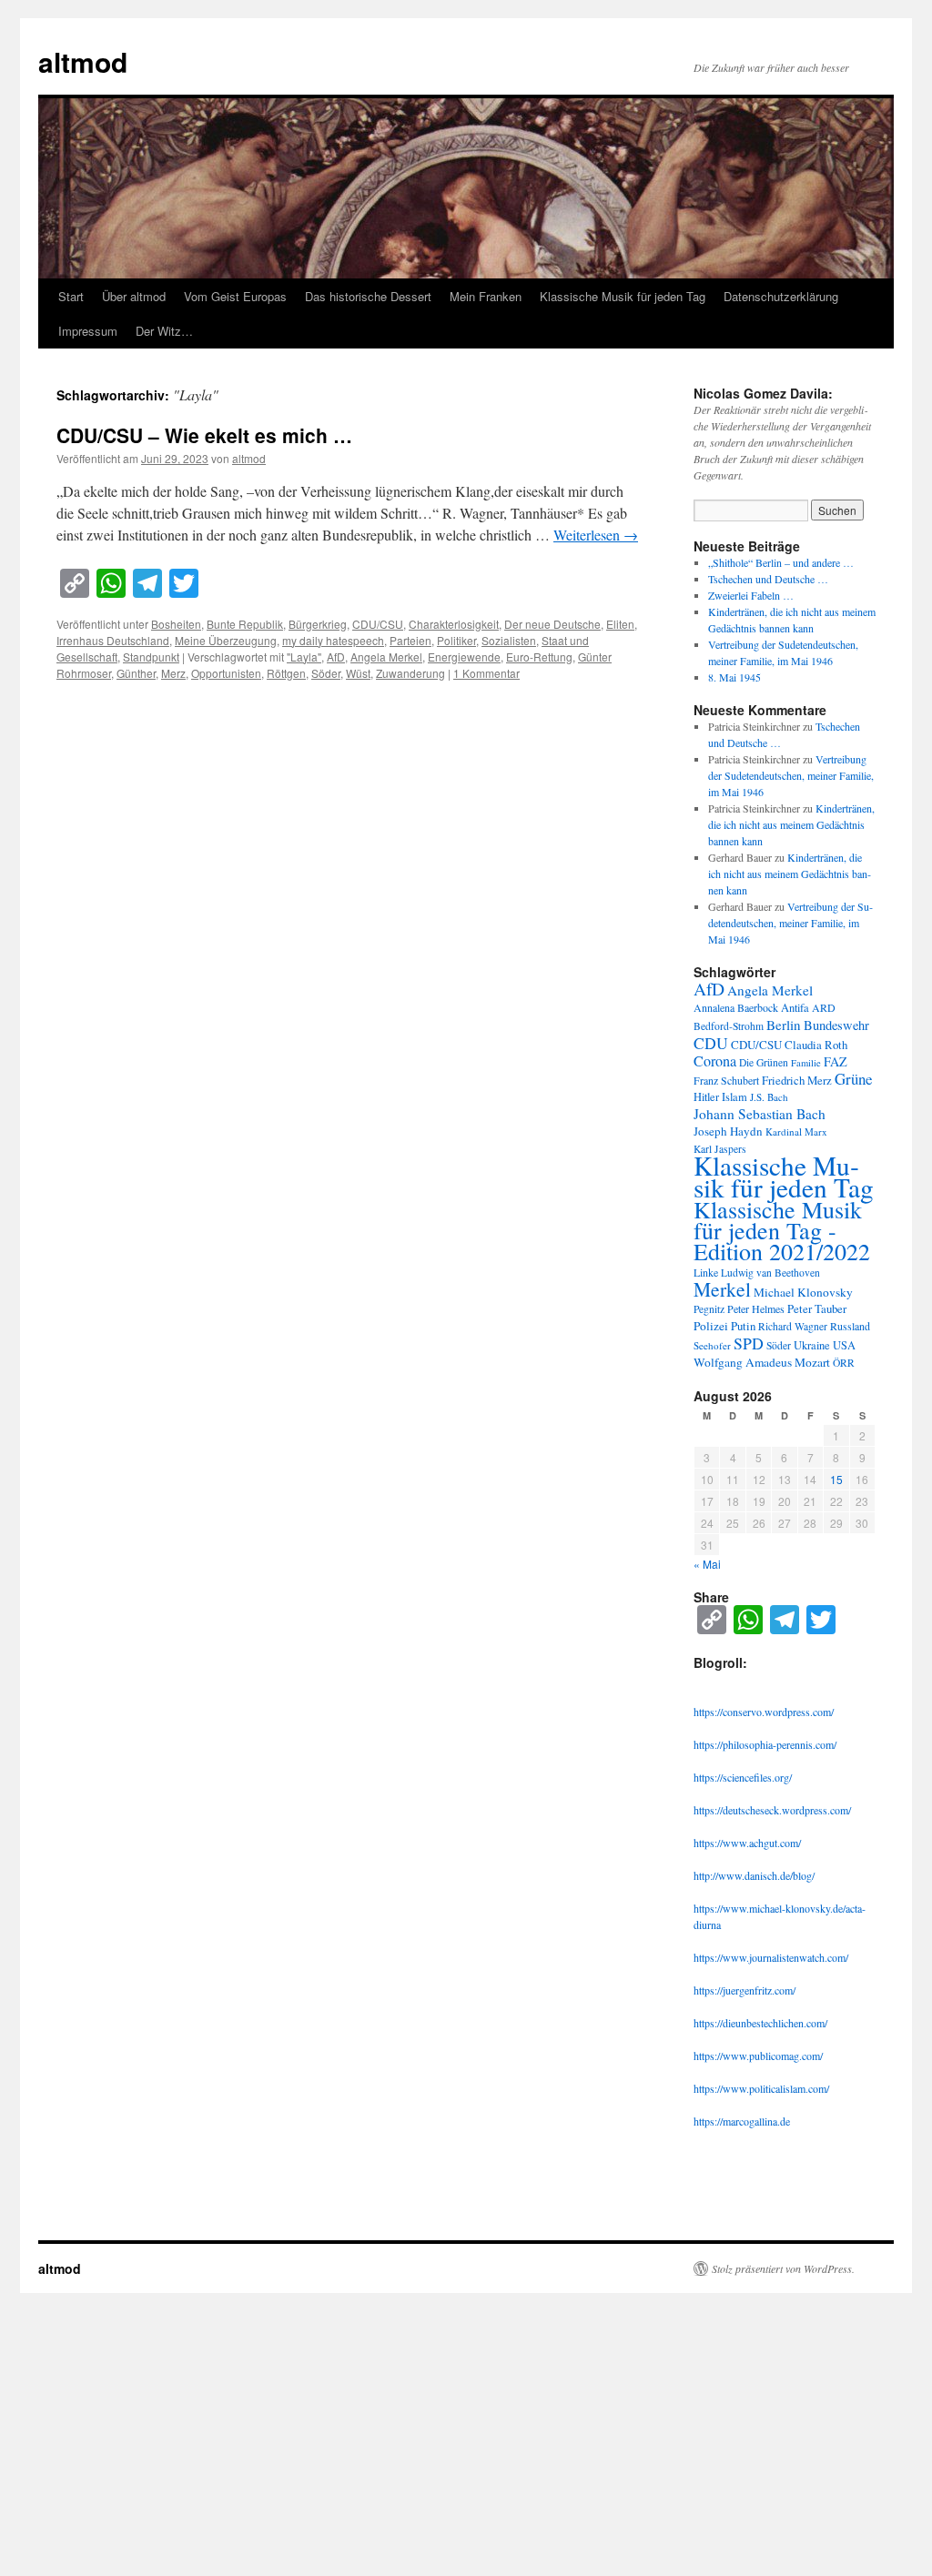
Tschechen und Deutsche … (768, 579)
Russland (850, 1326)
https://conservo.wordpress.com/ (764, 1712)
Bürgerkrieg (318, 624)
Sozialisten (509, 640)
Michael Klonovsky (803, 1292)
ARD (824, 1007)
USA (844, 1345)
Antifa (795, 1008)
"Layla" (304, 657)
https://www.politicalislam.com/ (761, 2088)
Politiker (456, 640)
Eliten (620, 624)
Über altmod (134, 296)
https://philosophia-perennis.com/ (765, 1744)
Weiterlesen (596, 535)
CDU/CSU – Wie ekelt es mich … (204, 435)
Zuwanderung (410, 673)
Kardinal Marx (796, 1131)
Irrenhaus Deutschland (113, 640)
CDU (711, 1043)
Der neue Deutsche (552, 624)
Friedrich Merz (797, 1080)
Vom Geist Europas (235, 296)
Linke (706, 1272)
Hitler (706, 1097)
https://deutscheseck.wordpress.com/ (772, 1810)
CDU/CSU (378, 624)
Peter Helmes (756, 1308)
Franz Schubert (726, 1080)
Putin (743, 1326)
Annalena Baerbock (736, 1007)
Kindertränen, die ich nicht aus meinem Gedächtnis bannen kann (791, 824)
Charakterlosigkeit (454, 624)
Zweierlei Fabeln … (751, 595)
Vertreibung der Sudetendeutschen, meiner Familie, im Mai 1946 (791, 775)
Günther (136, 673)
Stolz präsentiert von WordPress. (783, 2268)
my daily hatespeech (333, 640)
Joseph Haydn (728, 1131)
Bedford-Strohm (729, 1026)
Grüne (854, 1079)
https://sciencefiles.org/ (743, 1777)
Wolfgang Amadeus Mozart (762, 1362)
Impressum (88, 331)
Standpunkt (151, 657)
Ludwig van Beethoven (770, 1273)
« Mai (707, 1564)
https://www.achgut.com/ (747, 1843)
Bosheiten (176, 624)
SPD (749, 1343)
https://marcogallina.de (742, 2121)
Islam (734, 1097)
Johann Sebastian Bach (760, 1114)
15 (836, 1479)
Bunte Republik (245, 624)
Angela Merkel (386, 657)
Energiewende (464, 657)
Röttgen (286, 673)
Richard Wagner (793, 1326)
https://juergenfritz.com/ (745, 1990)
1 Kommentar (486, 673)
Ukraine (812, 1345)
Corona (715, 1061)
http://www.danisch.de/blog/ (754, 1875)
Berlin (784, 1025)
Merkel (722, 1289)
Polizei (711, 1326)
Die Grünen (764, 1062)
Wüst (358, 673)
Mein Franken (486, 296)
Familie (806, 1063)
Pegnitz (709, 1309)
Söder (326, 673)
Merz (173, 673)
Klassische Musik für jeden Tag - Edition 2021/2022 (782, 1230)
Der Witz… (164, 331)
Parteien (410, 640)
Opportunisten (226, 673)
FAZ (836, 1061)
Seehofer (712, 1345)
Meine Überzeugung (226, 640)
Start (71, 296)
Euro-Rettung (539, 657)
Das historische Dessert (368, 296)
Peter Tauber (817, 1308)
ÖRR (844, 1363)
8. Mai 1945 (734, 677)
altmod (83, 61)
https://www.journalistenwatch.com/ (771, 1957)
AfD (336, 657)
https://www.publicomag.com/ (758, 2056)
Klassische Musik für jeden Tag (623, 296)
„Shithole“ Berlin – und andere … (781, 562)
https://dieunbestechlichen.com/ (760, 2023)
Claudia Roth (816, 1045)
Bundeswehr (836, 1025)
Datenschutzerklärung (781, 296)
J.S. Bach (769, 1097)
